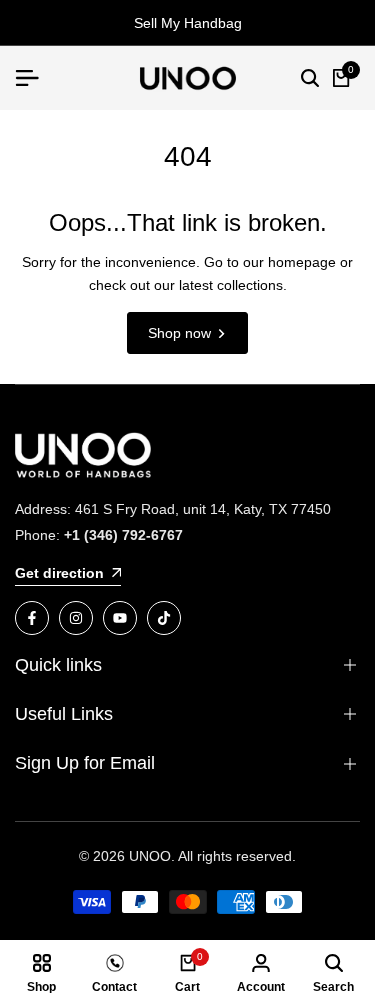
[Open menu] (35, 78)
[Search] (310, 78)
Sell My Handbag (188, 23)
